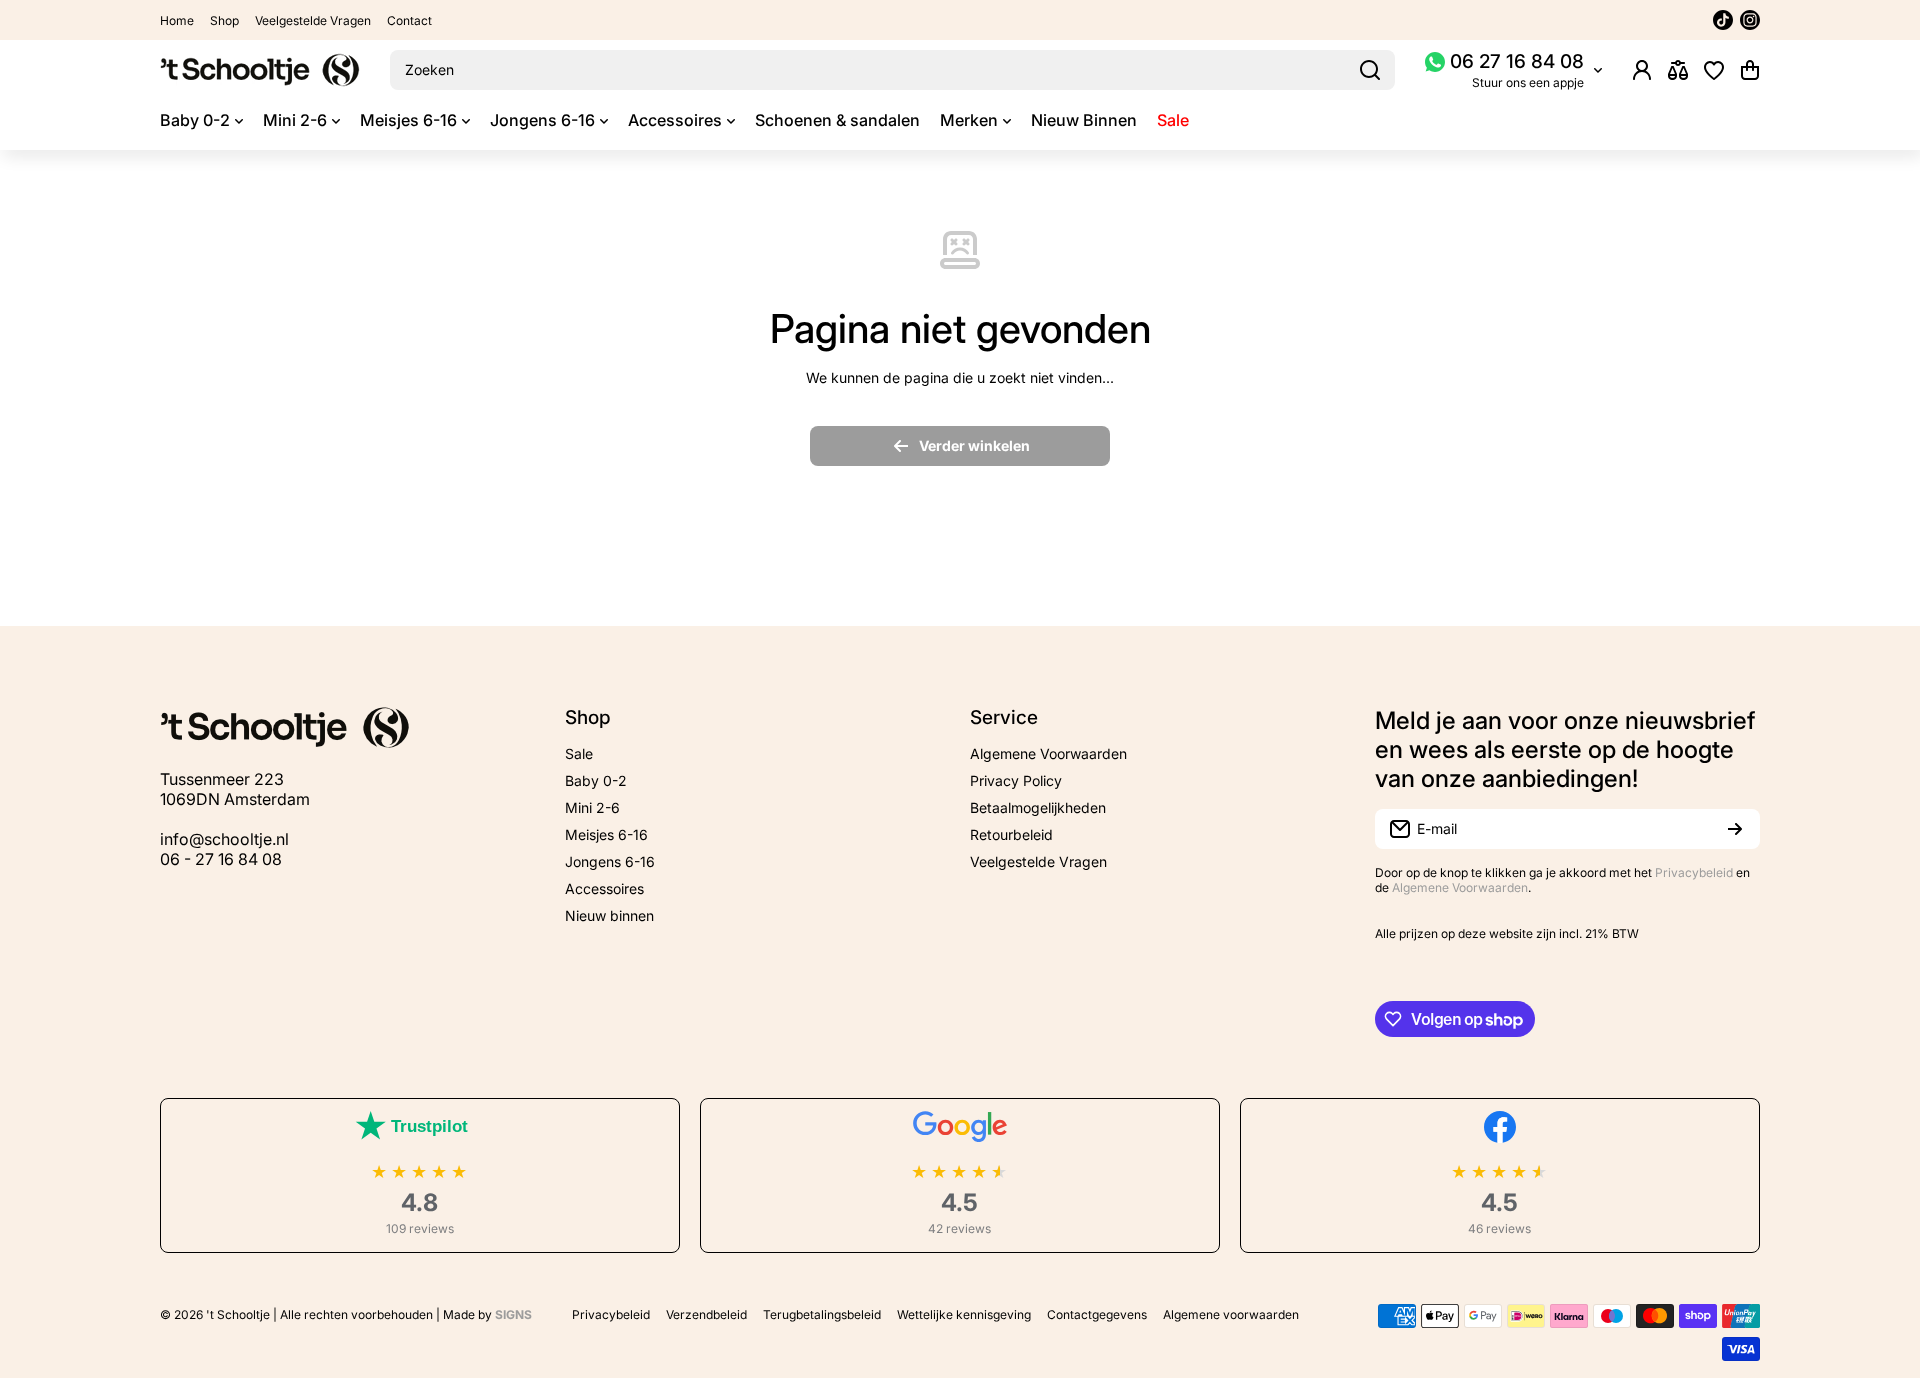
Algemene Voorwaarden (1460, 887)
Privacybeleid (1694, 872)
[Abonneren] (1735, 829)
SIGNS (513, 1314)
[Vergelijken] (1678, 70)
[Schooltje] (260, 70)
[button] (1750, 70)
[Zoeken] (1370, 70)
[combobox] (892, 70)
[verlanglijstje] (1714, 70)
